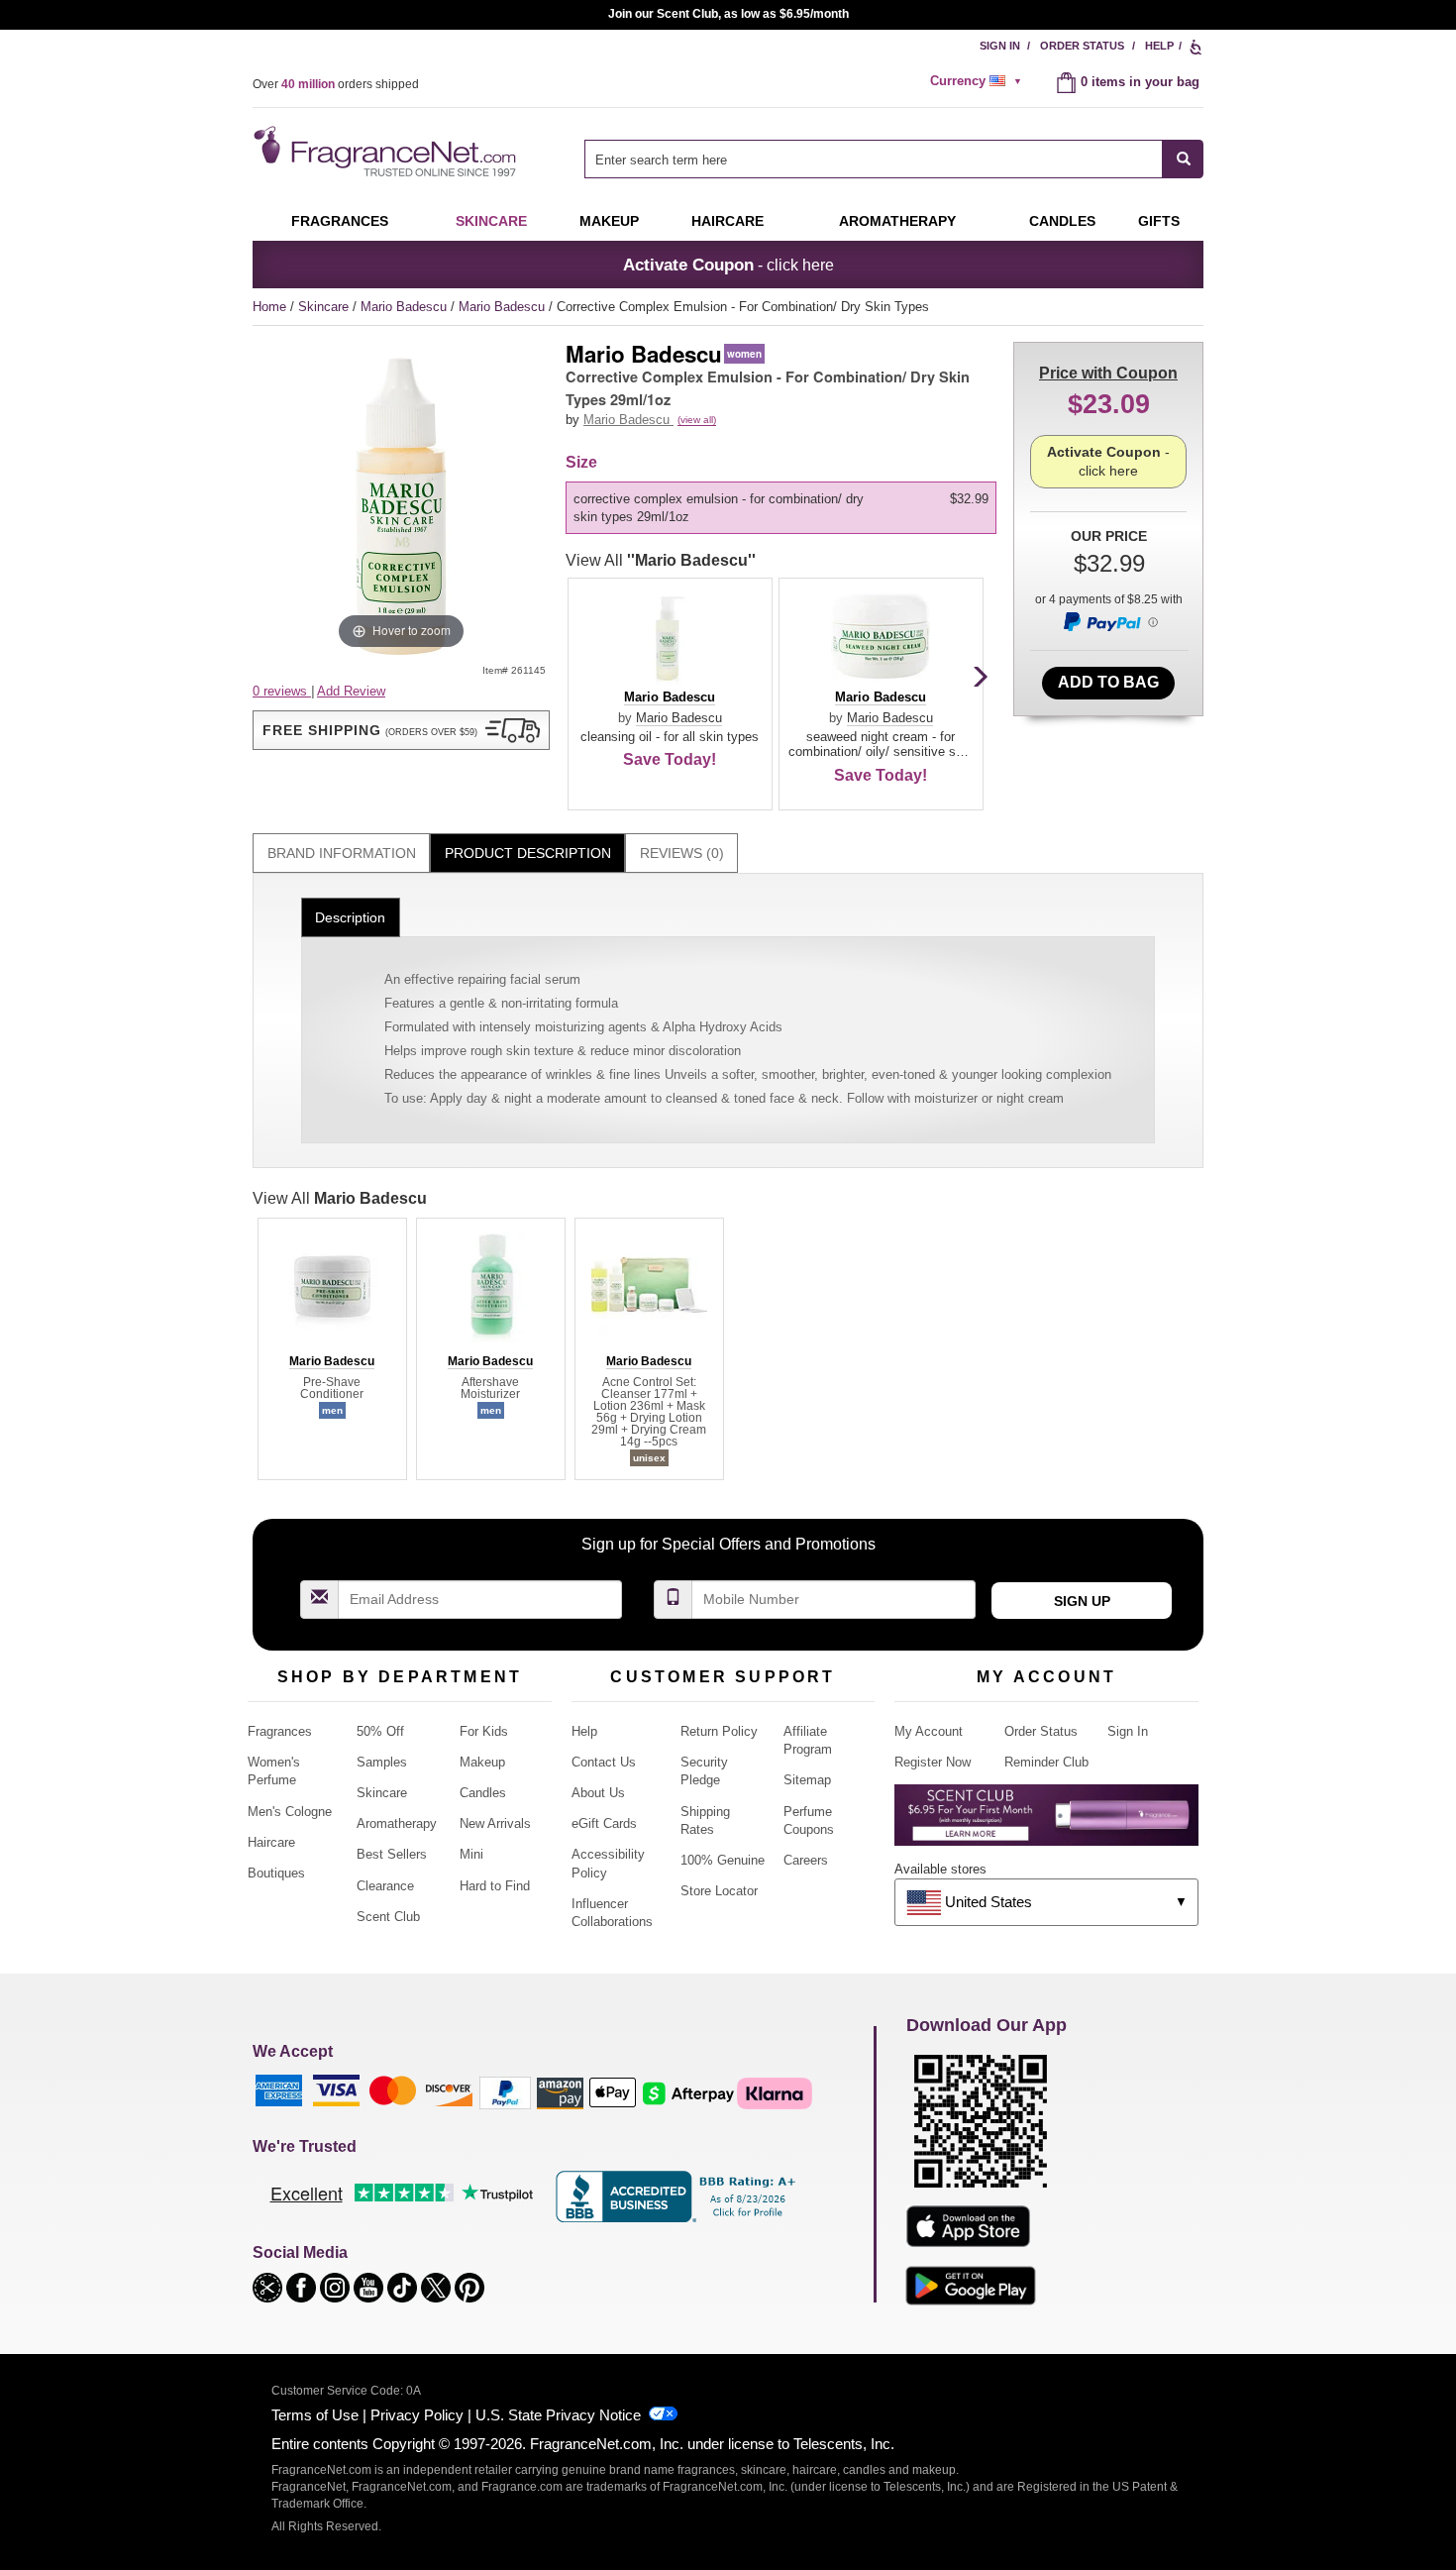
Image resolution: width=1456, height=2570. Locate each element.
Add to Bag (1108, 682)
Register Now (933, 1762)
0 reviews (282, 691)
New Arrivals (495, 1823)
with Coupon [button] (1108, 373)
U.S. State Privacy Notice (558, 2415)
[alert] (979, 81)
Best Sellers (392, 1854)
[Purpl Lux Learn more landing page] (1046, 1822)
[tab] (341, 854)
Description (350, 917)
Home (269, 307)
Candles (483, 1793)
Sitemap (807, 1780)
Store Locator (719, 1891)
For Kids (484, 1731)
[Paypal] (505, 2092)
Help (1159, 46)
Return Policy (719, 1731)
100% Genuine (723, 1860)
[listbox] (784, 508)
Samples (382, 1762)
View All (661, 560)
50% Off (380, 1731)
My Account (929, 1731)
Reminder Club (1046, 1762)
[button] (401, 730)
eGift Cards (604, 1823)
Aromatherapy (397, 1823)
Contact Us (604, 1762)
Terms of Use (315, 2415)
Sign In (1000, 46)
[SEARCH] (1183, 159)
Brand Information (342, 853)
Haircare (728, 221)
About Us (598, 1793)
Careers (806, 1860)
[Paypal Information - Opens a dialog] (1109, 621)
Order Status (1082, 46)
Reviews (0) (682, 853)
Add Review (351, 691)
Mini (471, 1854)
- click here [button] (728, 265)
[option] (781, 508)
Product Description (528, 853)
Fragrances (340, 221)
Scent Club (388, 1917)
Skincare (491, 221)
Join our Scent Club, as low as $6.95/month (728, 14)
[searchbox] (874, 159)
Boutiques (276, 1873)
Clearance (385, 1886)
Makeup (609, 221)
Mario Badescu (406, 307)
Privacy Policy (417, 2415)
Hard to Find (495, 1886)
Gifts (1159, 221)
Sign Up (1082, 1601)
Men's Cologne (290, 1812)
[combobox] (894, 159)
